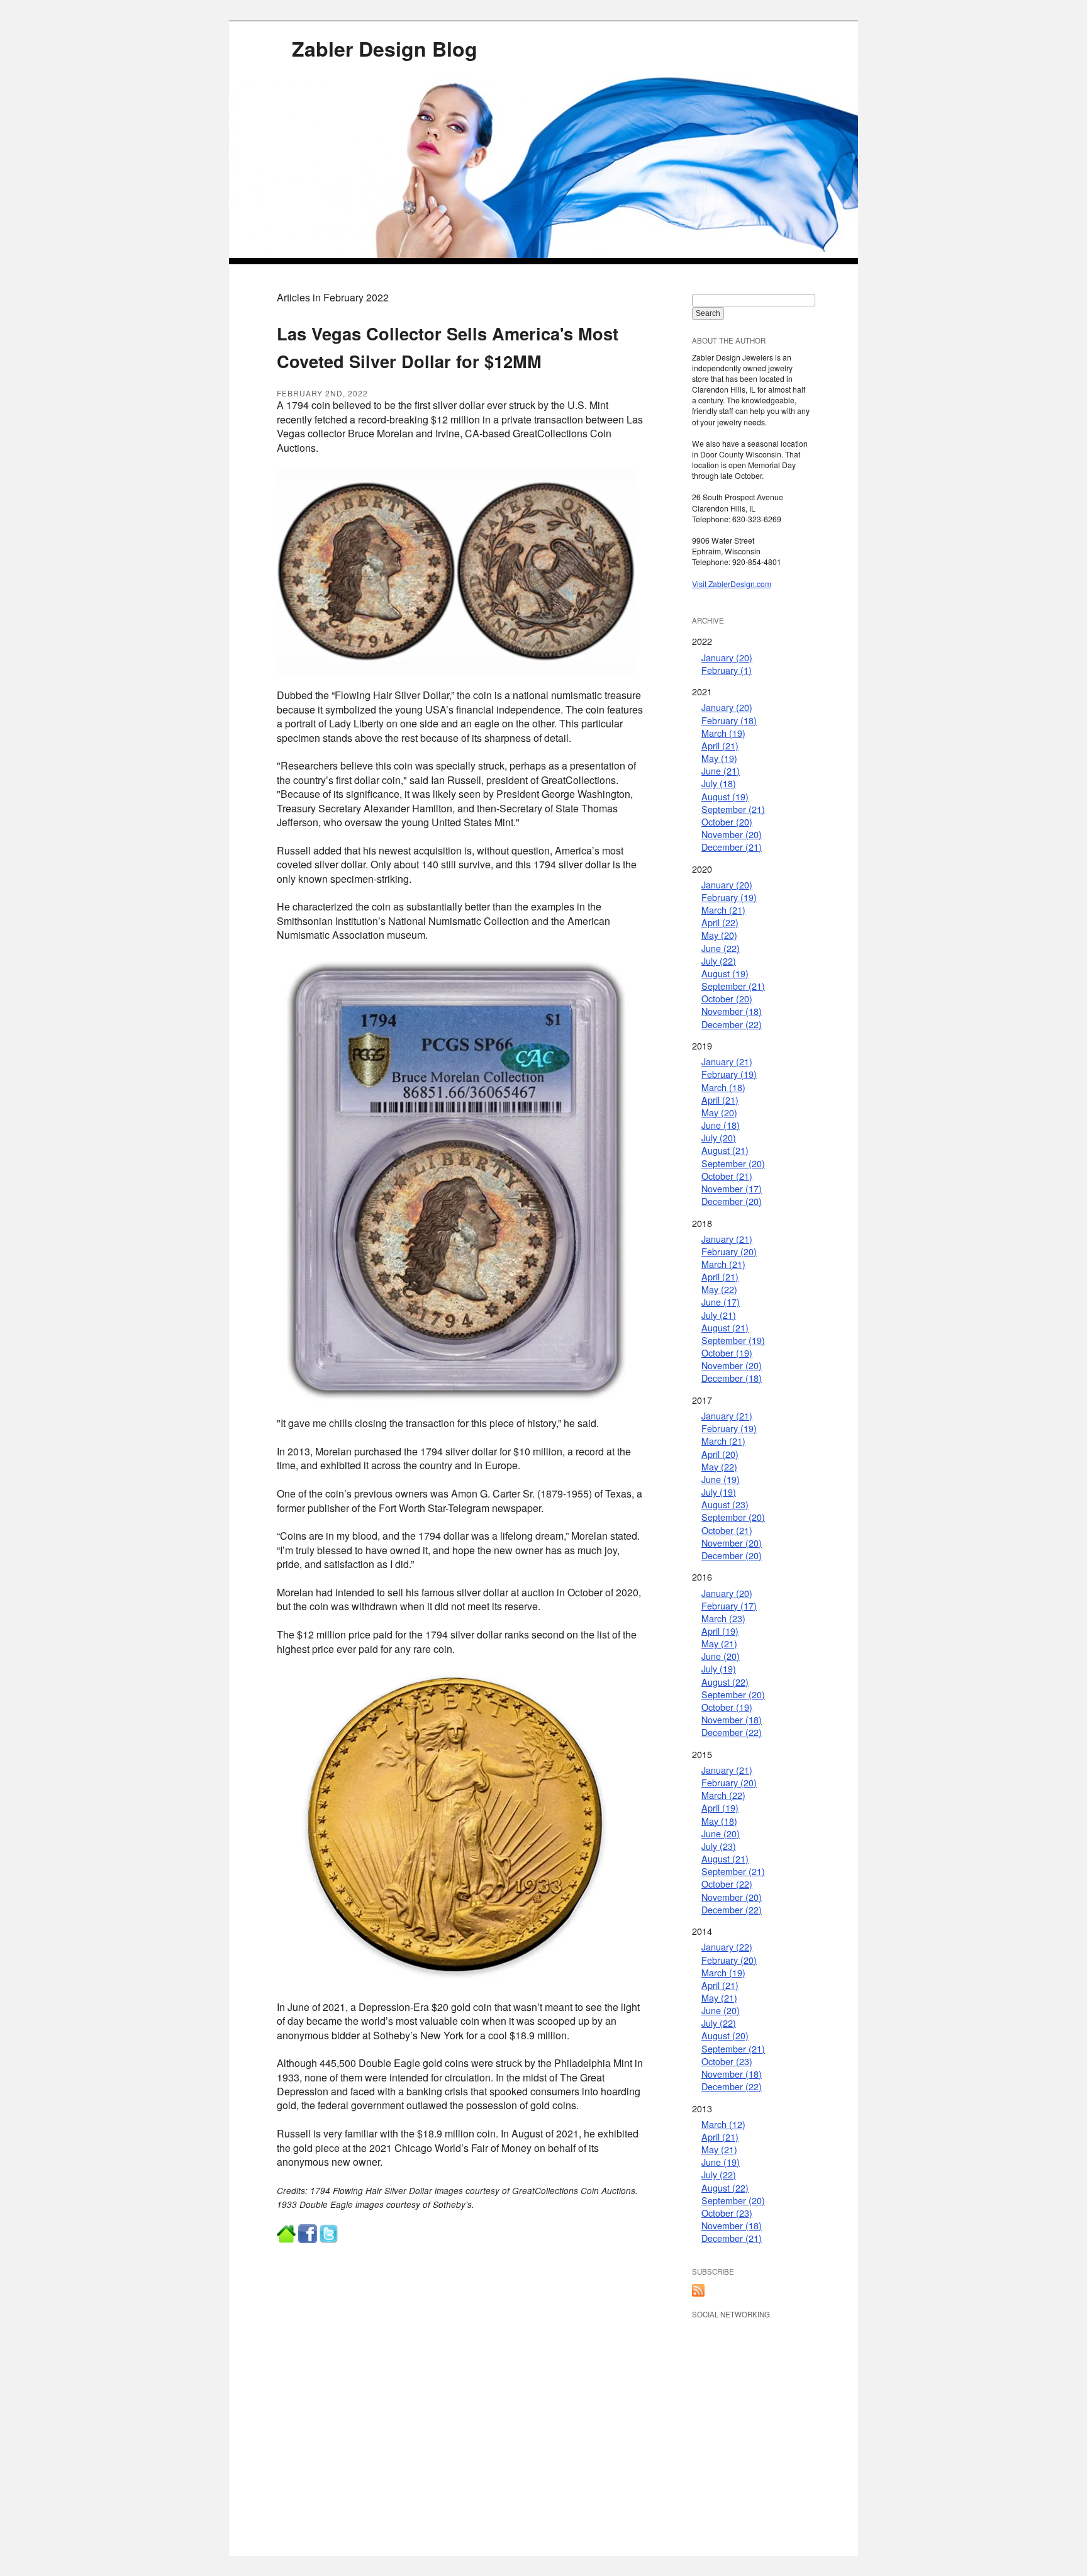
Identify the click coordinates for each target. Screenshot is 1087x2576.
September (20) (733, 1163)
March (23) (723, 1618)
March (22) (723, 1795)
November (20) (732, 834)
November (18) (732, 1011)
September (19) (733, 1340)
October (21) (727, 1176)
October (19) (727, 1352)
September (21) (733, 809)
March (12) (723, 2124)
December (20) (732, 1201)
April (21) (720, 745)
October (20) (727, 821)
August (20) (725, 2035)
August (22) (725, 1682)
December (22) (732, 1024)
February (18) (729, 720)
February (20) (729, 1251)
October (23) (727, 2061)
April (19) (720, 1631)
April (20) (720, 1454)
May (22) (719, 1289)
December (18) (732, 1378)
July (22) (719, 960)
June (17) (721, 1302)
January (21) (727, 1061)
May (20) (719, 935)
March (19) (723, 733)
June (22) (721, 948)
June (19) (721, 1479)
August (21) (725, 1150)
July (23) (719, 1846)
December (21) (732, 847)
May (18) (719, 1821)
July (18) (719, 783)
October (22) (727, 1884)
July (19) (719, 1492)
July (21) (719, 1315)
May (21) (719, 1643)
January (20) (727, 657)
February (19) (729, 897)
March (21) (723, 910)
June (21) (721, 770)
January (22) (727, 1946)
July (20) (719, 1137)
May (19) (719, 758)
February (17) (729, 1605)
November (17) (732, 1188)
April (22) (720, 922)
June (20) (721, 1656)
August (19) (725, 796)
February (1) (727, 670)
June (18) (721, 1125)
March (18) (723, 1087)
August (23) (725, 1504)
